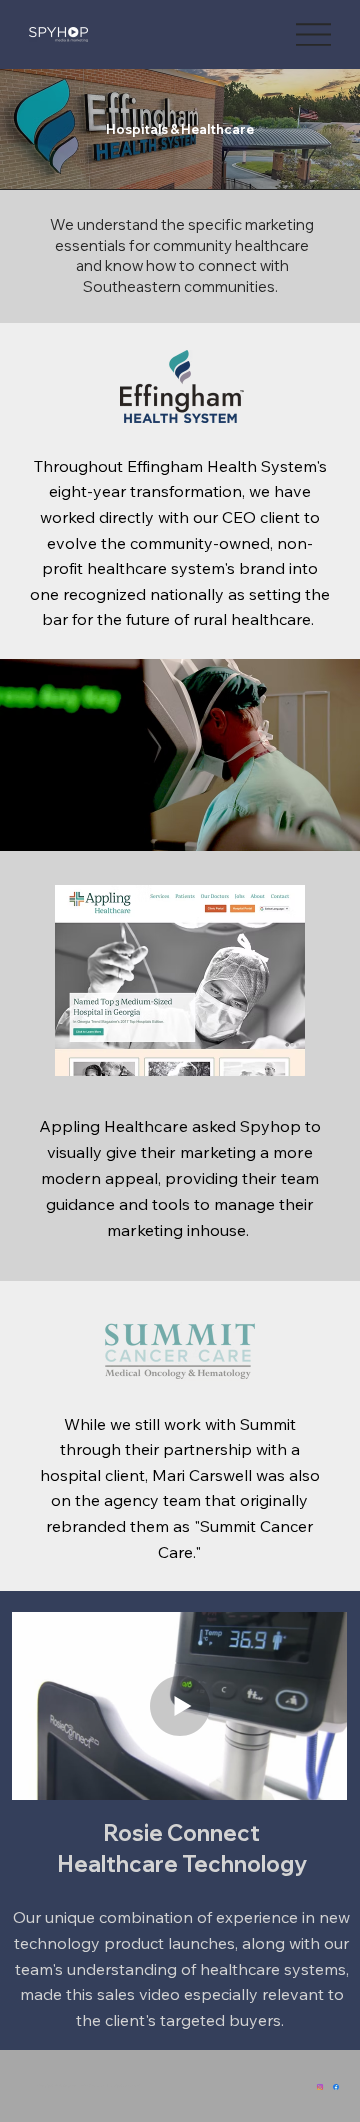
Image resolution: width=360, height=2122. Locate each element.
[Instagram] (320, 2086)
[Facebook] (336, 2086)
